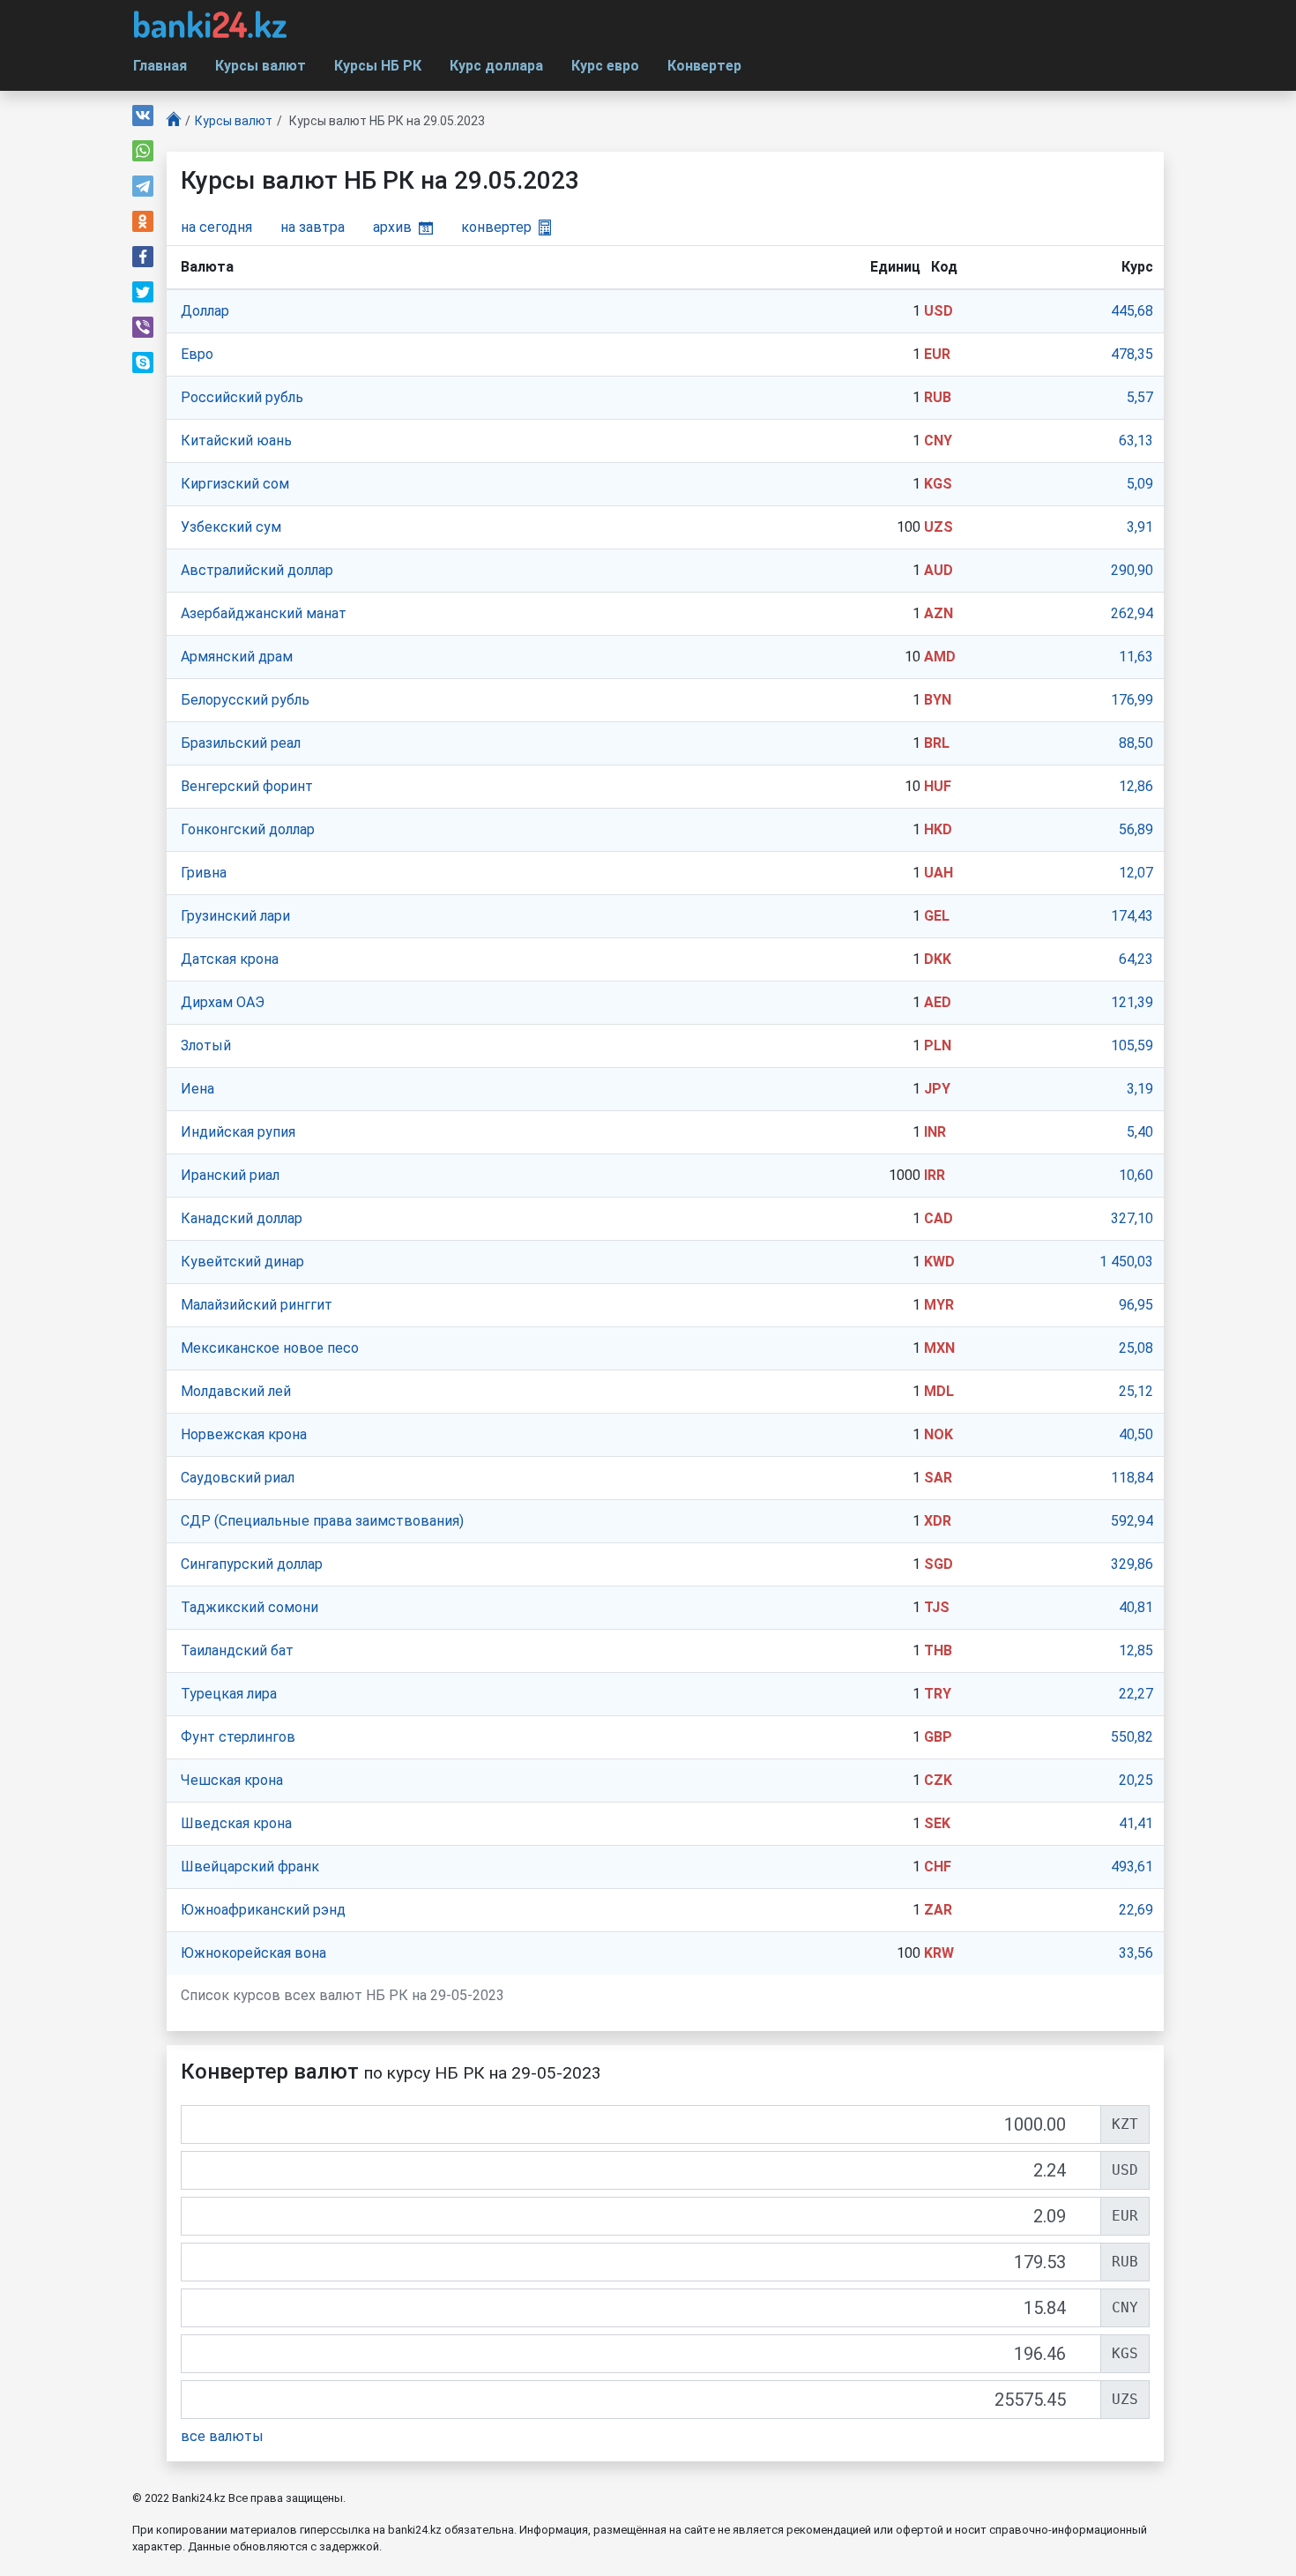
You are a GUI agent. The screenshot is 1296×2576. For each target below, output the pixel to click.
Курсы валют (261, 66)
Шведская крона (236, 1823)
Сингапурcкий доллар (252, 1564)
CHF (938, 1867)
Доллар (205, 311)
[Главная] (174, 121)
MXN (939, 1348)
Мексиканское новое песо (270, 1348)
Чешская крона (232, 1780)
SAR (938, 1478)
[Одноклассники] (143, 221)
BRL (937, 743)
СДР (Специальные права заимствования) (322, 1521)
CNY (938, 441)
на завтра (313, 227)
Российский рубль (242, 397)
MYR (939, 1305)
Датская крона (230, 959)
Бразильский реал (241, 743)
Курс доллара (496, 66)
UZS (938, 527)
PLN (938, 1045)
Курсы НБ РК (378, 66)
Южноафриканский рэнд (263, 1910)
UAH (938, 873)
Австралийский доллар (257, 570)
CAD (938, 1218)
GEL (937, 916)
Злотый (206, 1045)
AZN (938, 613)
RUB (938, 397)
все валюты (222, 2436)
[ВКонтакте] (143, 116)
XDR (938, 1521)
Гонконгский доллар (248, 829)
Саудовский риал (238, 1478)
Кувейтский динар (242, 1262)
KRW (939, 1953)
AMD (940, 657)
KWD (939, 1262)
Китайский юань (236, 441)
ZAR (938, 1910)
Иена (197, 1089)
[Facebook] (143, 257)
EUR (937, 354)
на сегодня (216, 227)
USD (938, 311)
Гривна (204, 873)
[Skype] (143, 362)
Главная (160, 66)
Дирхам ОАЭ (223, 1002)
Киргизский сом (235, 484)
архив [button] (392, 227)
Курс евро (605, 66)
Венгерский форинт (247, 786)
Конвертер (704, 66)
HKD (938, 829)
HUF (938, 786)
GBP (938, 1737)
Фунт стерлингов (238, 1737)
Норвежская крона (244, 1434)
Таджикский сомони (250, 1607)
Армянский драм (237, 657)
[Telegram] (143, 186)
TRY (938, 1694)
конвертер (496, 227)
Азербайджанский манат (264, 613)
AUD (938, 570)
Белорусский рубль (245, 700)
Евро (197, 354)
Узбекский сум (231, 527)
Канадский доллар (242, 1218)
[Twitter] (143, 292)
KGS (938, 484)
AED (938, 1002)
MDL (939, 1391)
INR (935, 1132)
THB (938, 1650)
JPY (937, 1089)
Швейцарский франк (250, 1867)
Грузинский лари (235, 916)
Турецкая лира (229, 1694)
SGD (938, 1564)
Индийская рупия (238, 1132)
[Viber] (143, 327)
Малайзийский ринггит (257, 1305)
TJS (937, 1607)
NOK (938, 1434)
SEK (937, 1823)
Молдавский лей (236, 1391)
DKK (938, 959)
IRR (935, 1175)
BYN (938, 700)
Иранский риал (230, 1175)
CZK (938, 1780)
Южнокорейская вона (253, 1953)
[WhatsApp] (143, 151)
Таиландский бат (237, 1650)
